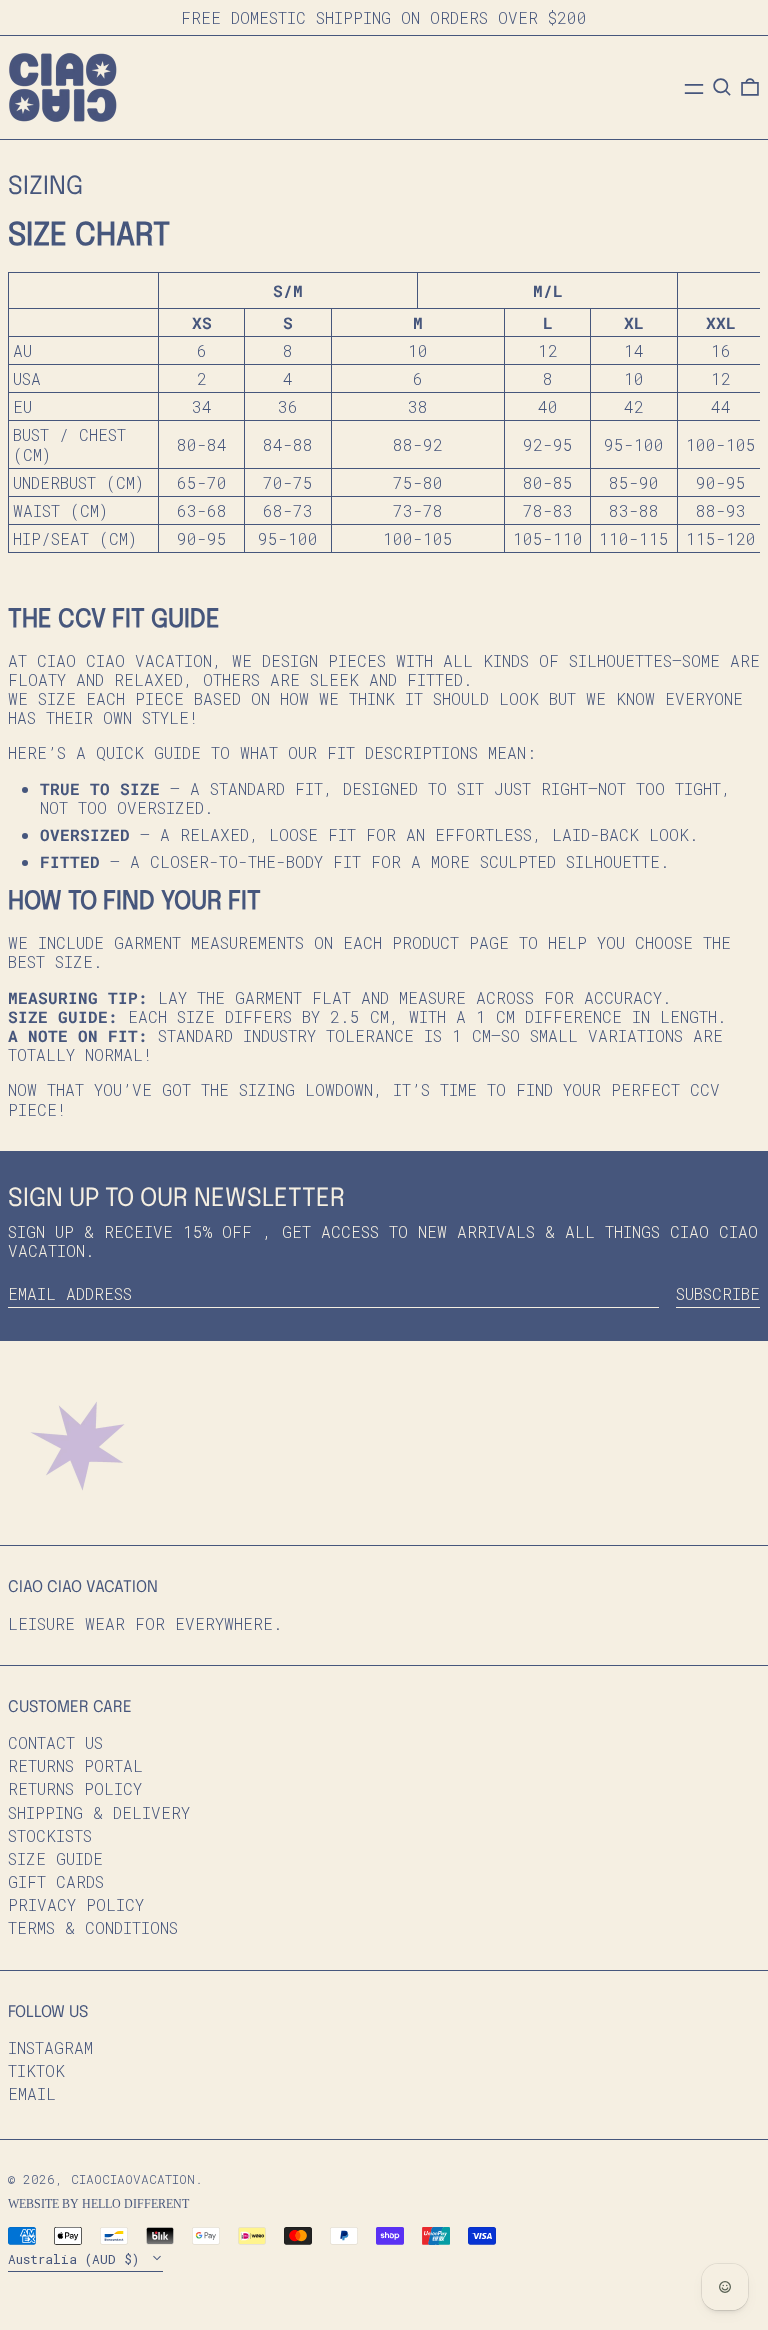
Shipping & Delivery (99, 1812)
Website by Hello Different (98, 2204)
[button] (722, 87)
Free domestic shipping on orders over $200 (384, 17)
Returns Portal (75, 1765)
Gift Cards (56, 1881)
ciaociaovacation (133, 2179)
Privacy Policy (76, 1904)
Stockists (50, 1835)
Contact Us (55, 1742)
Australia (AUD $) (77, 2259)
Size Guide (55, 1858)
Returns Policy (75, 1788)
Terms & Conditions (93, 1927)
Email (32, 2093)
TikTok (36, 2070)
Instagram (50, 2047)
